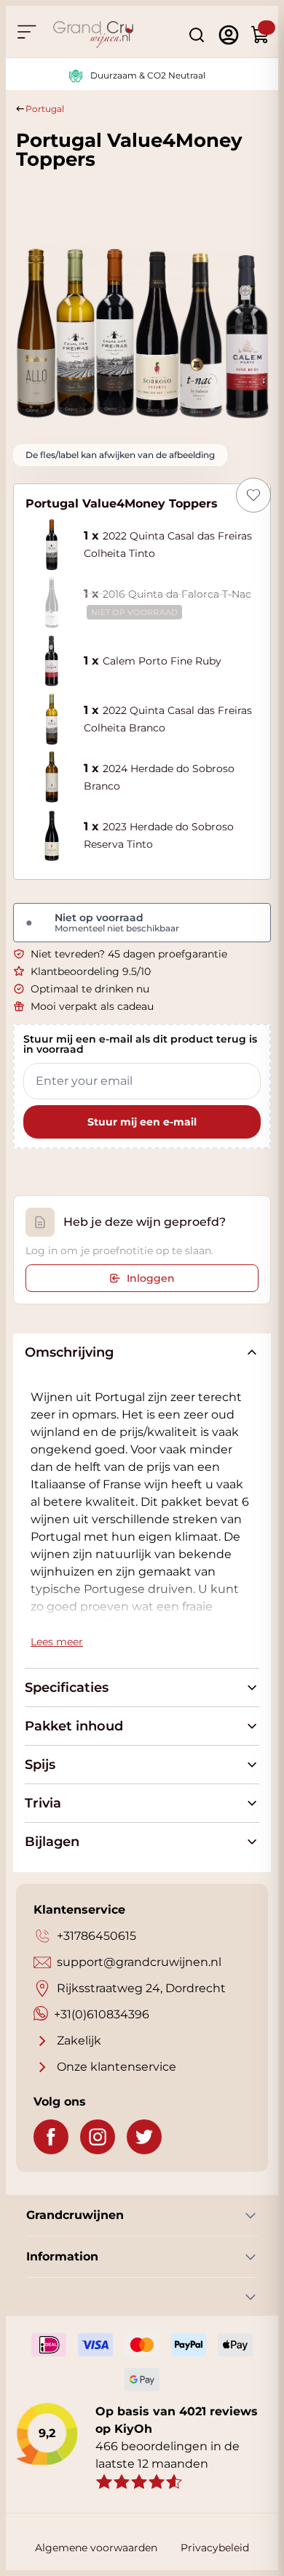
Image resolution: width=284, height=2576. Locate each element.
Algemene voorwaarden (96, 2548)
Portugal (45, 109)
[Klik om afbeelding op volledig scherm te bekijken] (142, 332)
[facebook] (51, 2137)
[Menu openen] (26, 32)
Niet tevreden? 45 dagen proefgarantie (129, 954)
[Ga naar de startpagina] (93, 35)
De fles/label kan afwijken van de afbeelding (120, 455)
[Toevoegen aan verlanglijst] (253, 495)
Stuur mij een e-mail (142, 1122)
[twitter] (144, 2137)
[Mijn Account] (229, 35)
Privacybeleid (215, 2548)
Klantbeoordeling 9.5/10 (91, 971)
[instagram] (98, 2137)
